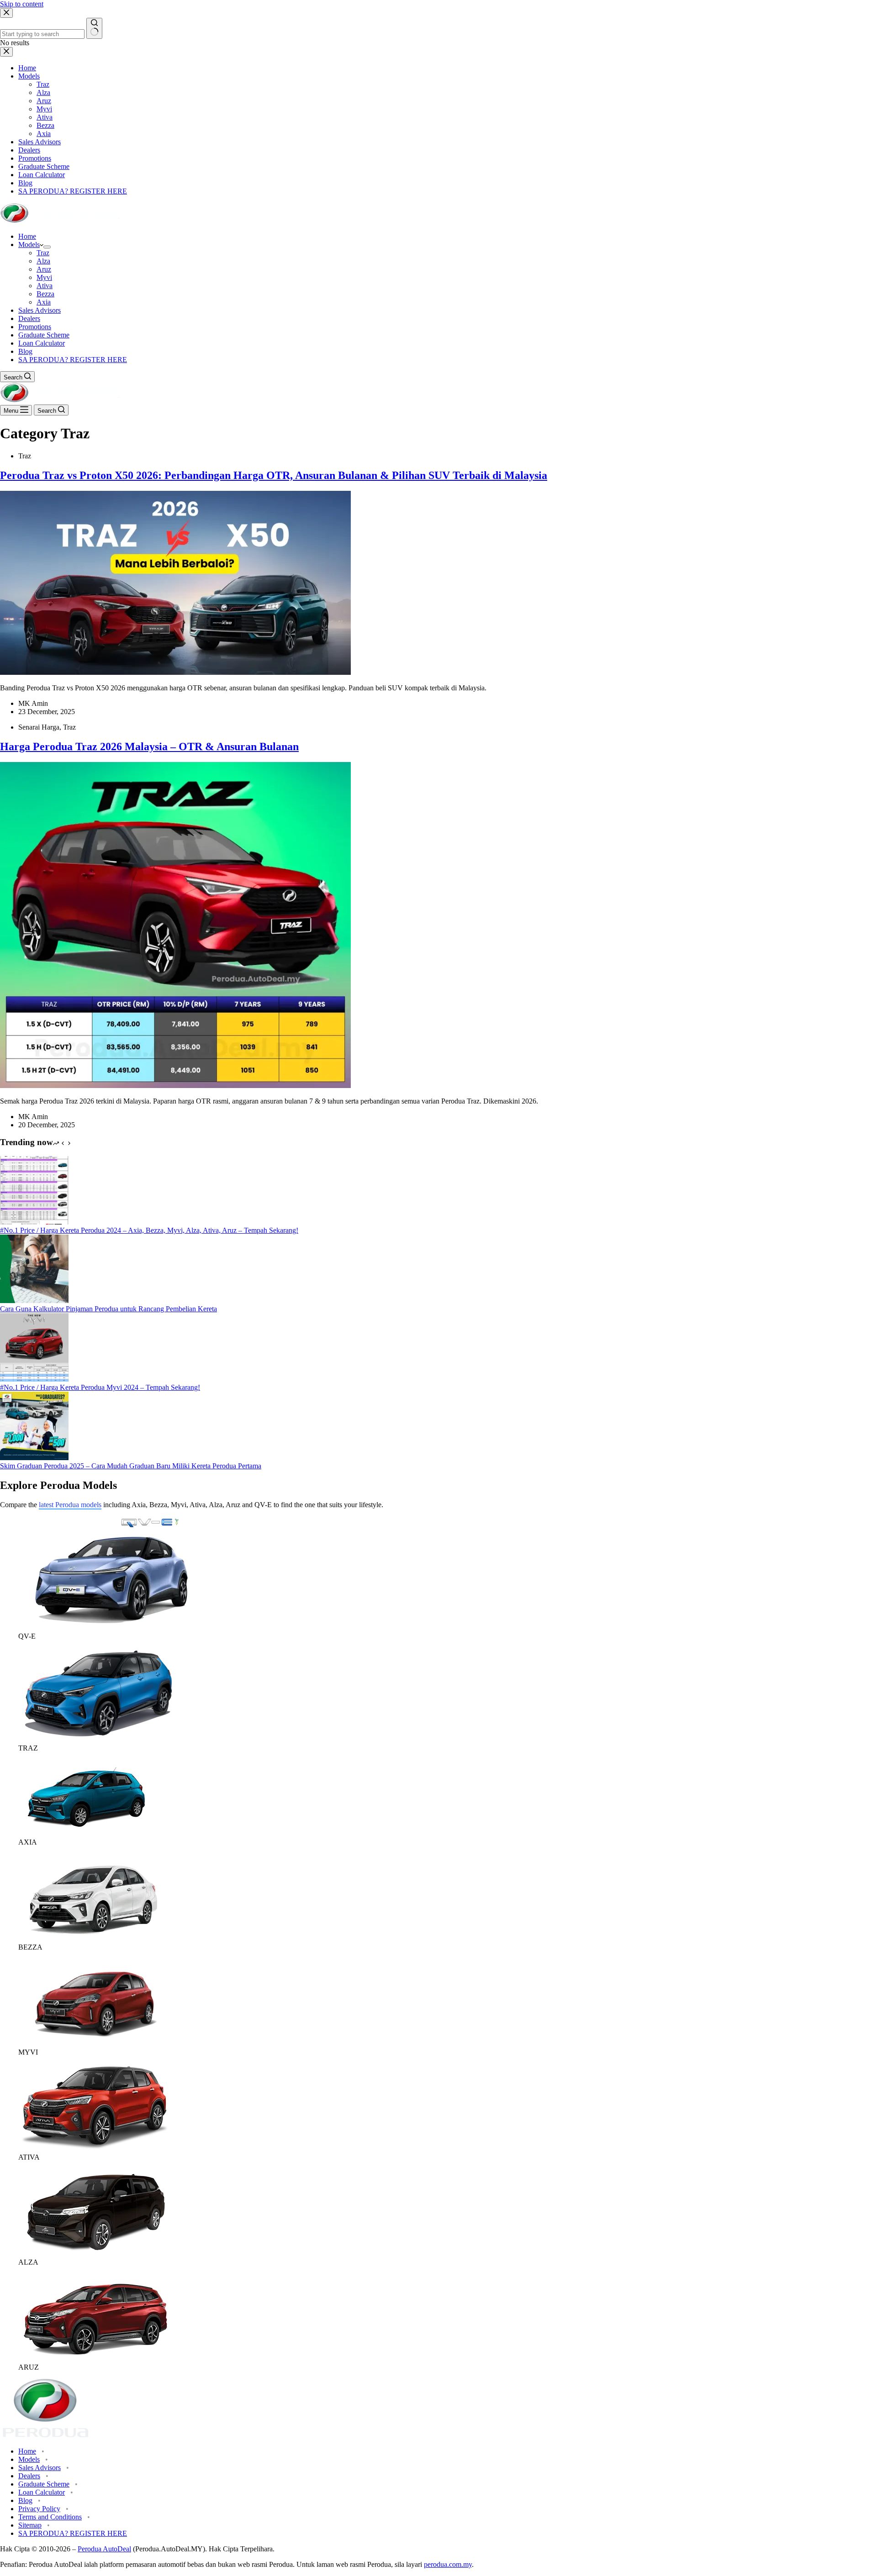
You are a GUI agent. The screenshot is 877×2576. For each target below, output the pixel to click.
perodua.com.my (448, 2564)
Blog (25, 351)
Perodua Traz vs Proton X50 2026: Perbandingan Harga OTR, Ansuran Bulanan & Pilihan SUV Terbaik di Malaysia (274, 475)
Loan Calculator (42, 343)
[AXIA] (86, 1834)
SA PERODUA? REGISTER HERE (73, 360)
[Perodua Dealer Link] (110, 1628)
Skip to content (22, 4)
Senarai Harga (39, 727)
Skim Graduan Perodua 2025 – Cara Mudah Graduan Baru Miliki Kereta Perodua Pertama (131, 1466)
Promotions (35, 327)
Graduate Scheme (44, 335)
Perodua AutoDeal (104, 2549)
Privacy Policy (39, 2509)
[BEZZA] (96, 1939)
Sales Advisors (40, 310)
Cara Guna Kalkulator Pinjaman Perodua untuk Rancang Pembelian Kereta (108, 1309)
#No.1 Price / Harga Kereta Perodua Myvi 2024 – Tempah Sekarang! (100, 1387)
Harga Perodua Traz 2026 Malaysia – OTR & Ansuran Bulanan (149, 747)
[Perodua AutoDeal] (60, 221)
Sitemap (30, 2525)
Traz (43, 253)
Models (29, 244)
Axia (44, 302)
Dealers (29, 318)
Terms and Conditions (50, 2517)
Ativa (45, 286)
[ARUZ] (96, 2359)
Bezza (45, 294)
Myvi (44, 277)
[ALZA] (96, 2254)
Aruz (44, 269)
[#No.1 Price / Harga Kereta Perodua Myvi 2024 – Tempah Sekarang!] (34, 1379)
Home (27, 236)
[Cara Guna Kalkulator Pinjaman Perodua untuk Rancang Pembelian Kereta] (34, 1301)
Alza (43, 261)
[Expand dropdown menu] (47, 247)
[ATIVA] (96, 2149)
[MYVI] (96, 2044)
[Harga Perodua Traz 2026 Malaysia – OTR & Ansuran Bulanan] (175, 1086)
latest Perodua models (70, 1505)
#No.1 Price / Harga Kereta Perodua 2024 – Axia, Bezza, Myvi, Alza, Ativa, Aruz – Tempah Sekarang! (149, 1230)
